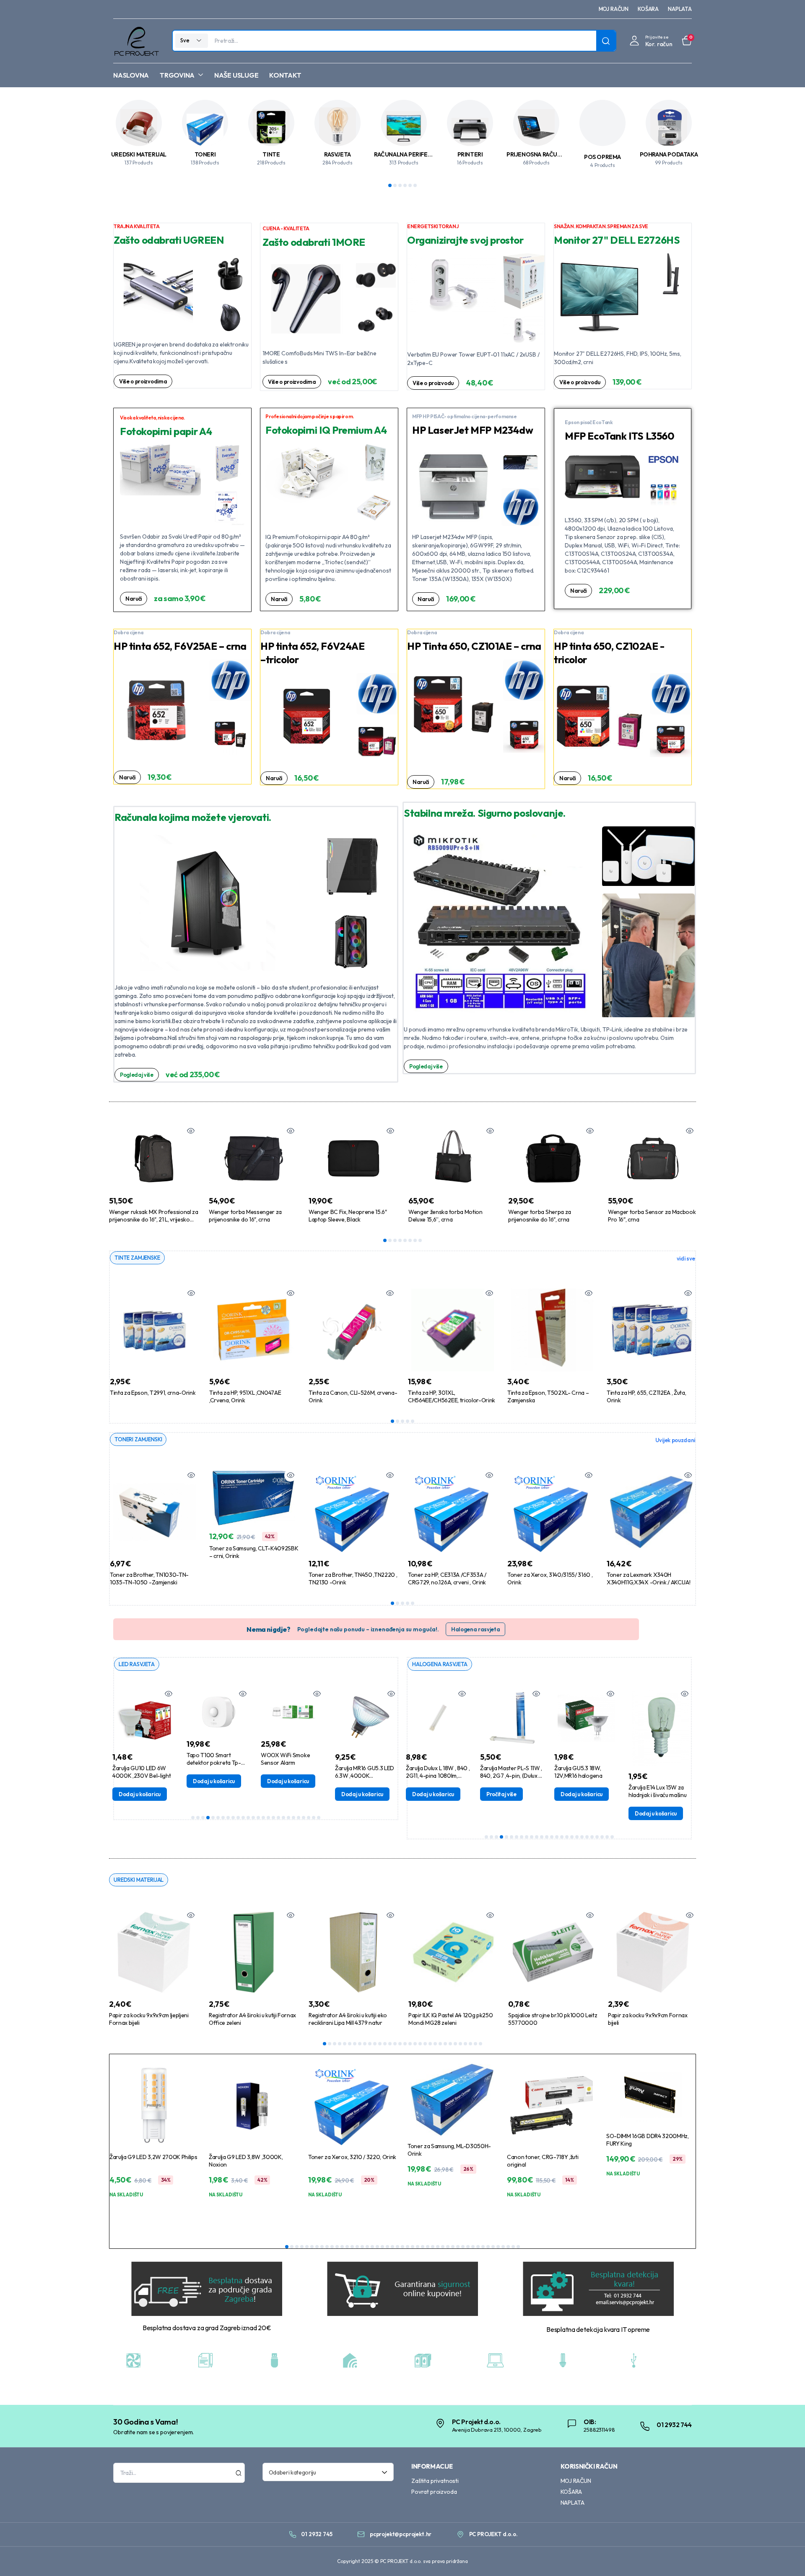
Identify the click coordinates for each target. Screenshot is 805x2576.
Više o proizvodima (143, 381)
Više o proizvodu (433, 383)
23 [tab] (304, 1818)
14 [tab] (258, 1818)
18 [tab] (278, 1818)
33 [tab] (448, 2247)
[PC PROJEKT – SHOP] (136, 41)
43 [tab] (498, 2247)
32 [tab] (480, 2044)
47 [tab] (518, 2247)
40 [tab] (483, 2247)
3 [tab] (400, 185)
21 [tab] (293, 1818)
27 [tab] (455, 2044)
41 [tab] (488, 2247)
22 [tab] (299, 1818)
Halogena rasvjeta (476, 1629)
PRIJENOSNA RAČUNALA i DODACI (552, 154)
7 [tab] (415, 1240)
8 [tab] (420, 1240)
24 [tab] (309, 1818)
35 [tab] (458, 2247)
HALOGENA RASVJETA (440, 1664)
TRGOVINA (177, 75)
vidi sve (686, 1258)
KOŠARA (648, 9)
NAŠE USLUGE (236, 75)
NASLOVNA (131, 75)
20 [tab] (288, 1818)
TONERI (205, 154)
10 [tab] (238, 1818)
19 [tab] (283, 1818)
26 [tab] (319, 1818)
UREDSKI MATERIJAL (139, 154)
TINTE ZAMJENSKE (137, 1258)
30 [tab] (470, 2044)
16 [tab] (268, 1818)
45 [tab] (508, 2247)
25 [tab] (314, 1818)
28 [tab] (460, 2044)
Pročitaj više (429, 1794)
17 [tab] (273, 1818)
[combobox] (328, 2472)
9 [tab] (233, 1818)
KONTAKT (285, 75)
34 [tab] (453, 2247)
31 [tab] (475, 2044)
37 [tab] (468, 2247)
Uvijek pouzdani (675, 1440)
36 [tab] (463, 2247)
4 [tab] (405, 185)
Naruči (134, 599)
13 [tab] (253, 1818)
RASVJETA (338, 154)
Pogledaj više (137, 1075)
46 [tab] (513, 2247)
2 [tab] (395, 185)
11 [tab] (243, 1818)
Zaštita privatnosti (435, 2481)
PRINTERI (470, 154)
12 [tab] (248, 1818)
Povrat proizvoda (434, 2492)
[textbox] (325, 2472)
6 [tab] (415, 185)
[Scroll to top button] (786, 2557)
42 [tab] (493, 2247)
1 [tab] (390, 185)
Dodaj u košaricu (141, 1781)
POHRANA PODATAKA (669, 154)
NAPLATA (680, 9)
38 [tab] (473, 2247)
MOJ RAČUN (614, 9)
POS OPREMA (602, 157)
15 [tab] (263, 1818)
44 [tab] (503, 2247)
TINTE (271, 154)
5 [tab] (410, 185)
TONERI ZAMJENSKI (138, 1439)
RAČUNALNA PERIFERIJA (406, 154)
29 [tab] (465, 2044)
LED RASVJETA (137, 1664)
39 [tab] (478, 2247)
